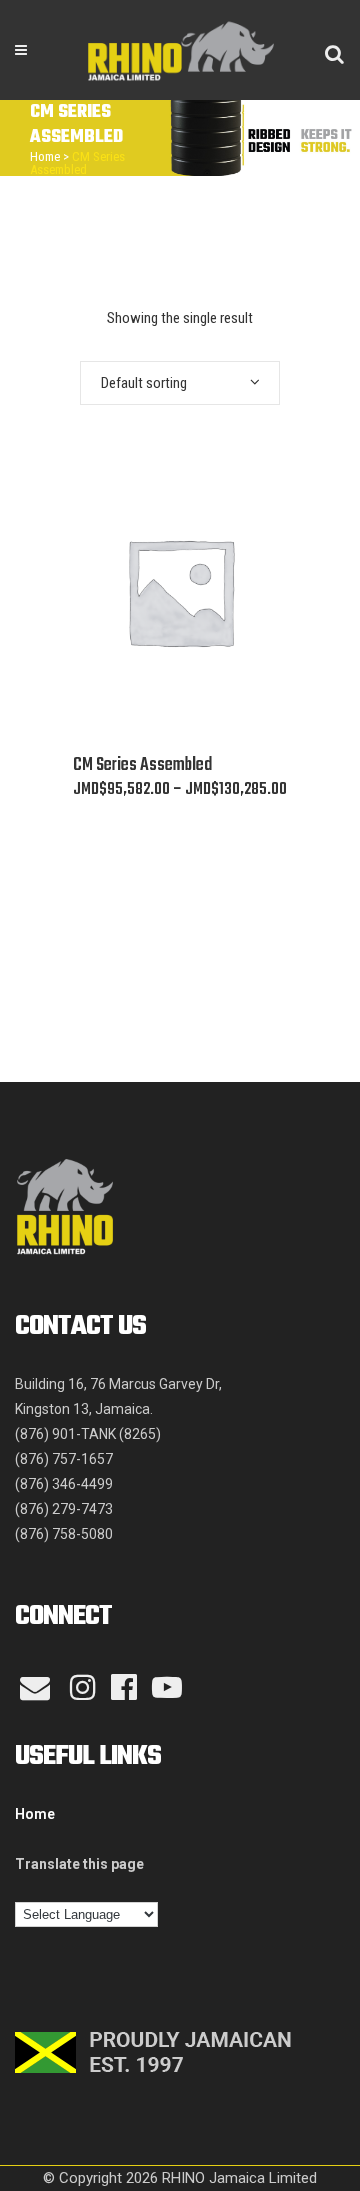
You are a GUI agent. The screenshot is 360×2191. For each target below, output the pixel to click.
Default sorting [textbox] (144, 383)
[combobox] (180, 383)
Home (45, 156)
